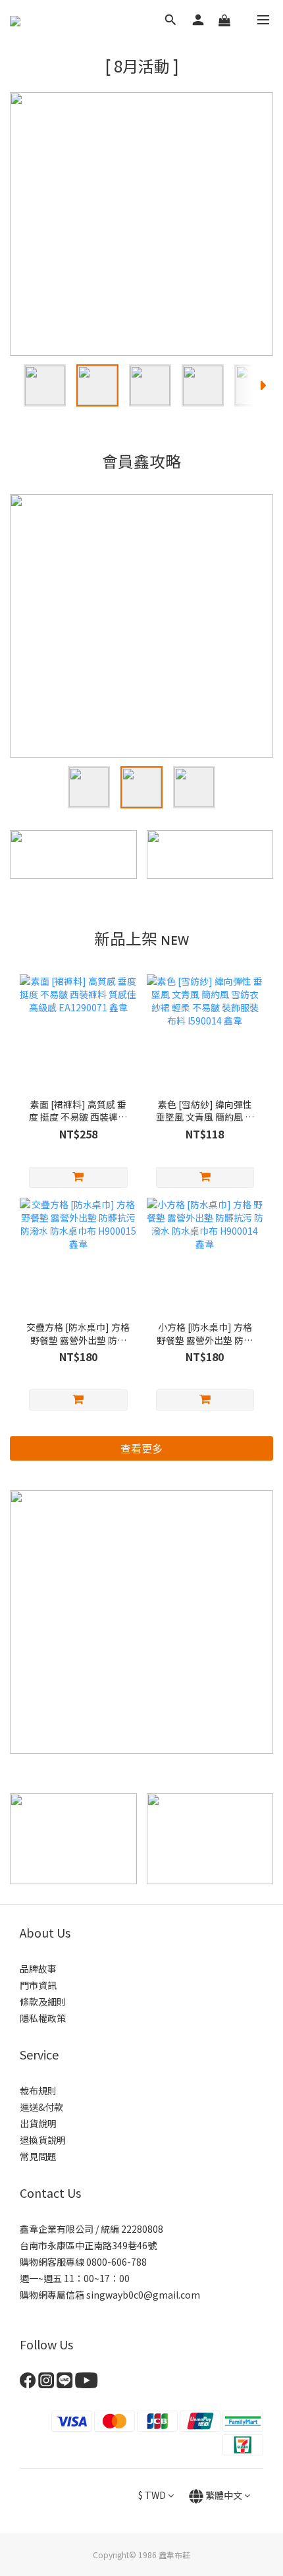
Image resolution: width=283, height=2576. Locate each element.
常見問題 (38, 2156)
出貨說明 (38, 2123)
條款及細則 (43, 2002)
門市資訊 (38, 1985)
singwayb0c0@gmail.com (143, 2295)
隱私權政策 (43, 2018)
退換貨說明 (43, 2140)
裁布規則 (38, 2090)
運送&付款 (41, 2107)
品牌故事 (38, 1969)
